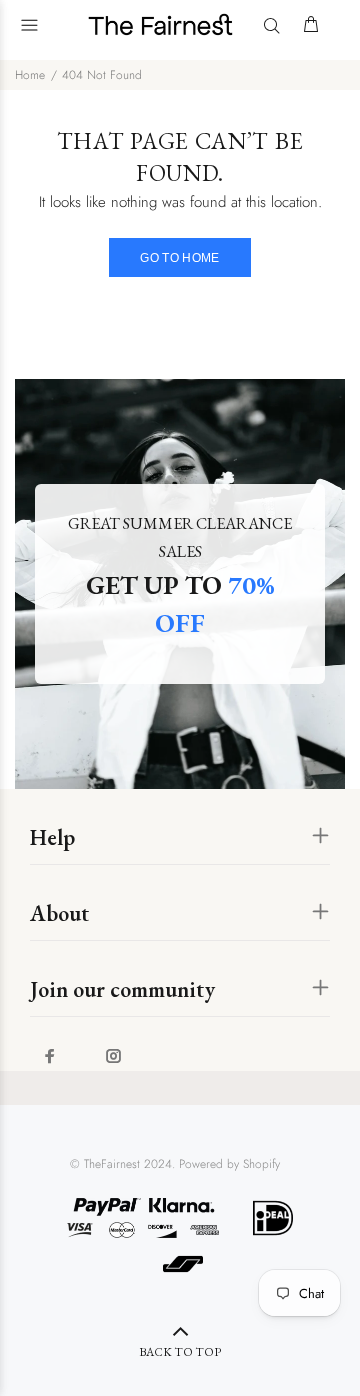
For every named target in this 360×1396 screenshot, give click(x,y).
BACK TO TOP (180, 1352)
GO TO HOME (180, 258)
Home (30, 75)
